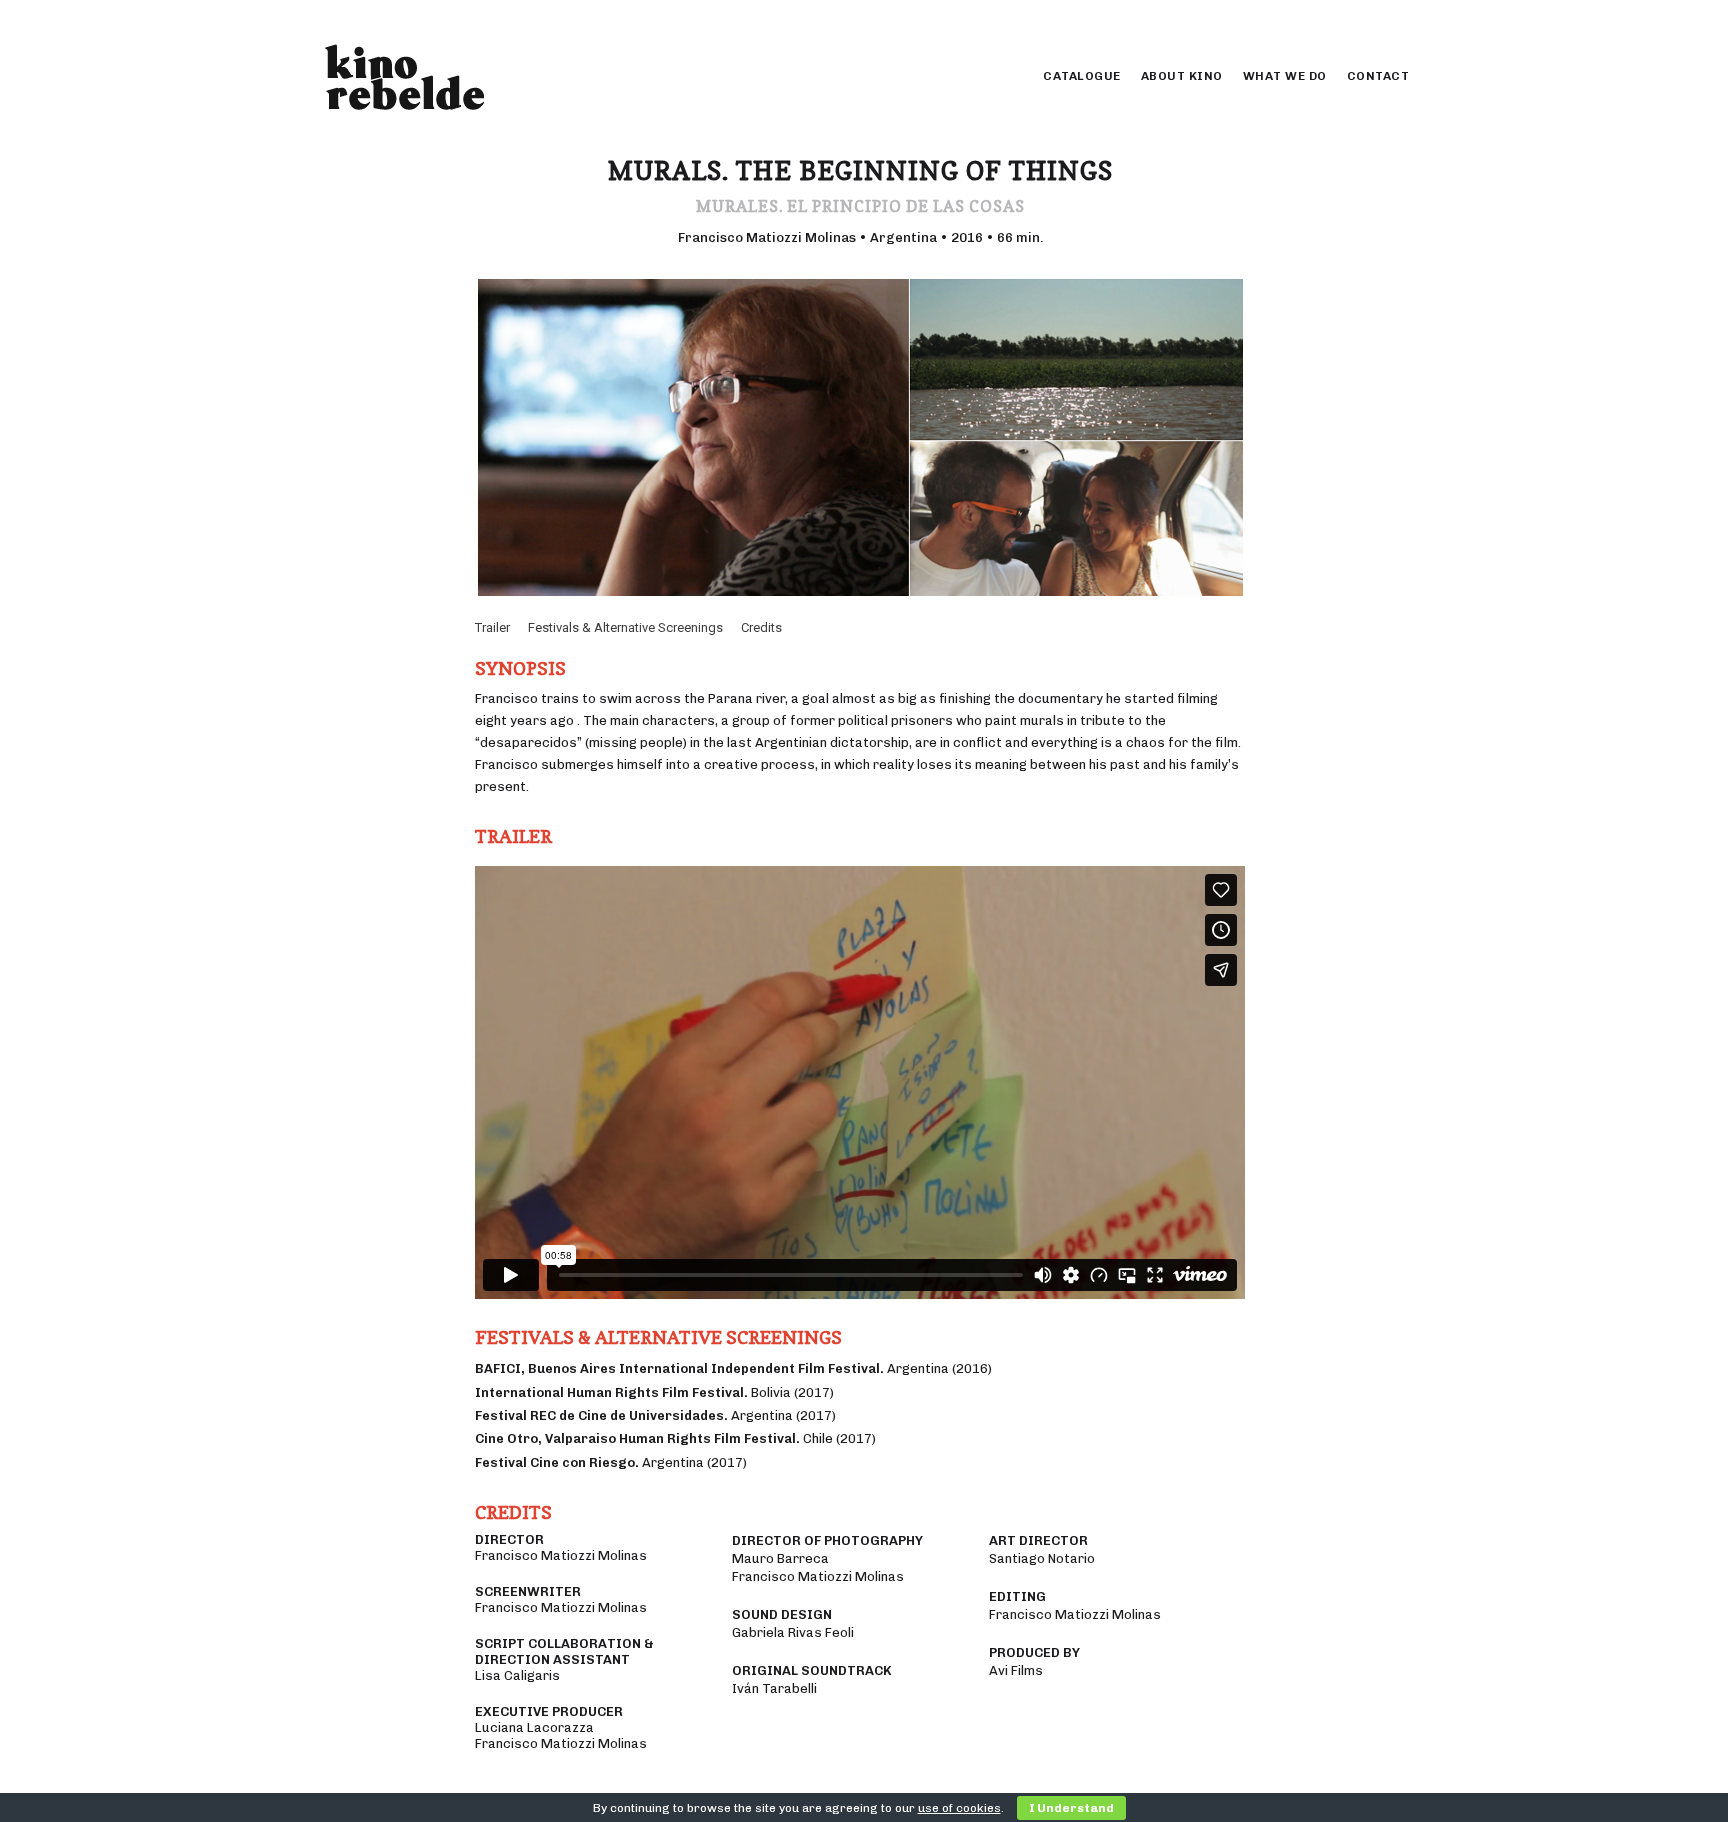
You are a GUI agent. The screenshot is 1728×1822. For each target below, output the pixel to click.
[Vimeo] (1394, 20)
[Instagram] (1371, 20)
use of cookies (959, 1808)
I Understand (1071, 1808)
